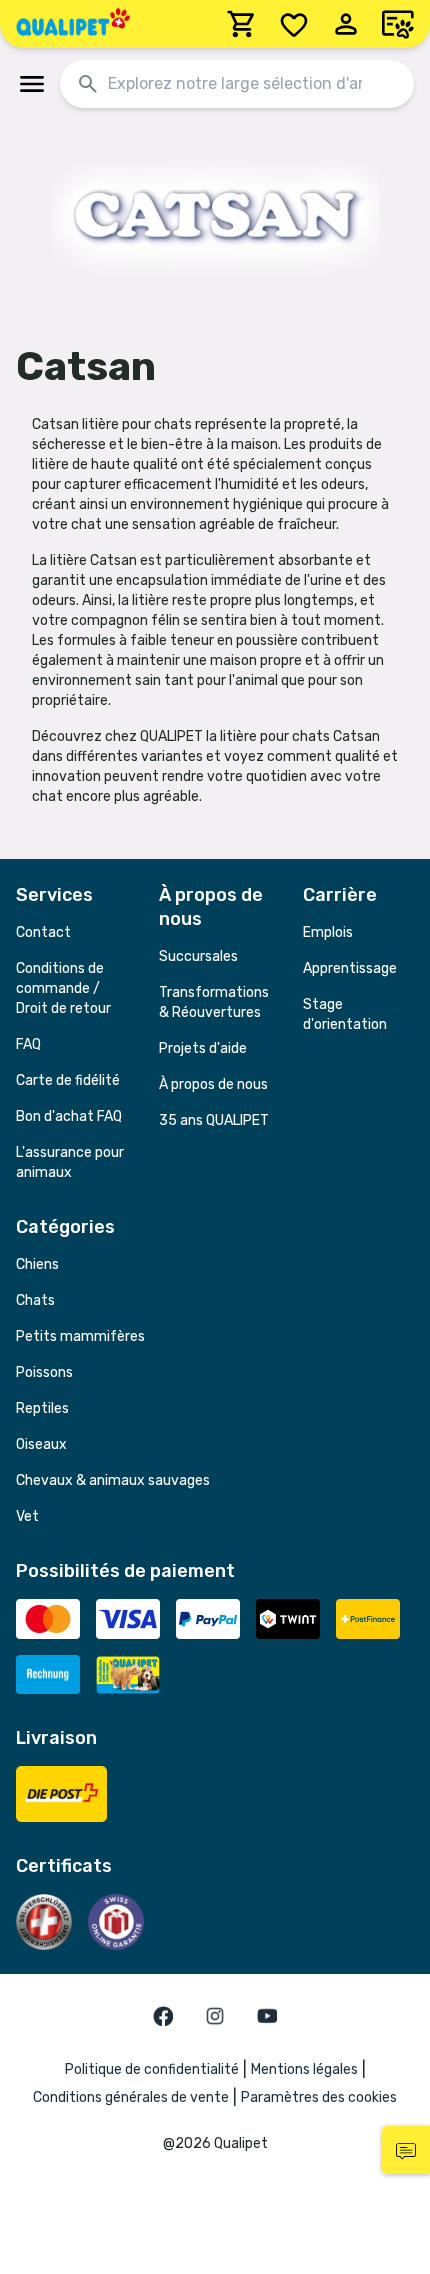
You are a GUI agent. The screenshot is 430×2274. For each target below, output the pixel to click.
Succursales (198, 956)
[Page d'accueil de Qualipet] (73, 24)
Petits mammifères (80, 1336)
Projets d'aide (203, 1048)
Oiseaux (41, 1444)
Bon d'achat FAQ (69, 1116)
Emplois (328, 932)
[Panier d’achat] (242, 24)
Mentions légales (304, 2069)
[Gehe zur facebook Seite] (163, 2016)
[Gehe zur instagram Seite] (215, 2016)
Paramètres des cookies (319, 2097)
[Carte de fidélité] (398, 24)
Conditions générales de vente (131, 2097)
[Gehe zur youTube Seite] (267, 2016)
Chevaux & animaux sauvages (113, 1480)
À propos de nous (213, 1084)
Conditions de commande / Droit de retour (63, 988)
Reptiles (42, 1408)
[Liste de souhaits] (294, 24)
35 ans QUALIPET (214, 1120)
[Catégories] (32, 84)
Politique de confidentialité (152, 2069)
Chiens (37, 1264)
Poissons (44, 1372)
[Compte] (346, 24)
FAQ (28, 1044)
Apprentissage (350, 968)
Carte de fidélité (68, 1080)
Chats (35, 1300)
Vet (27, 1516)
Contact (43, 932)
